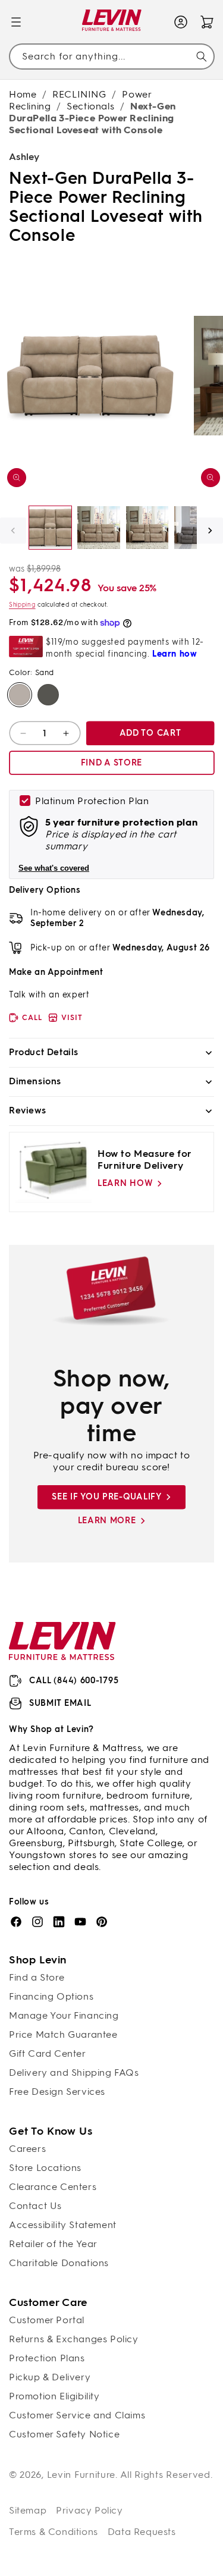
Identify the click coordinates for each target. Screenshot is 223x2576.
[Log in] (181, 22)
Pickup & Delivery (50, 2377)
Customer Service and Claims (77, 2415)
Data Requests (142, 2532)
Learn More (107, 1521)
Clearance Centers (53, 2187)
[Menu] (16, 22)
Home (23, 94)
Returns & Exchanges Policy (74, 2339)
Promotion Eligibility (54, 2396)
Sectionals (90, 106)
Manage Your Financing (64, 2015)
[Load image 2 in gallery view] (98, 527)
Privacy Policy (89, 2510)
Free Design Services (57, 2092)
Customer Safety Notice (64, 2434)
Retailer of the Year (53, 2244)
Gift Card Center (48, 2053)
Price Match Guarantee (63, 2034)
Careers (27, 2149)
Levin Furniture (81, 2475)
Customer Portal (47, 2320)
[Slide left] (13, 531)
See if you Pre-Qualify (106, 1497)
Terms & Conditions (54, 2532)
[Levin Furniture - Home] (111, 22)
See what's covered (54, 868)
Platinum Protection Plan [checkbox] (92, 801)
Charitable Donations (59, 2263)
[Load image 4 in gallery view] (195, 527)
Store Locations (45, 2168)
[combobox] (111, 57)
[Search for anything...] (202, 57)
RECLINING (79, 94)
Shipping (22, 605)
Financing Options (51, 1996)
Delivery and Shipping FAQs (74, 2073)
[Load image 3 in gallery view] (147, 527)
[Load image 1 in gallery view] (50, 527)
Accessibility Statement (63, 2225)
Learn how (125, 1183)
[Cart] (207, 22)
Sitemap (28, 2510)
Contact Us (35, 2206)
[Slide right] (210, 531)
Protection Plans (47, 2358)
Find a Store (37, 1977)
